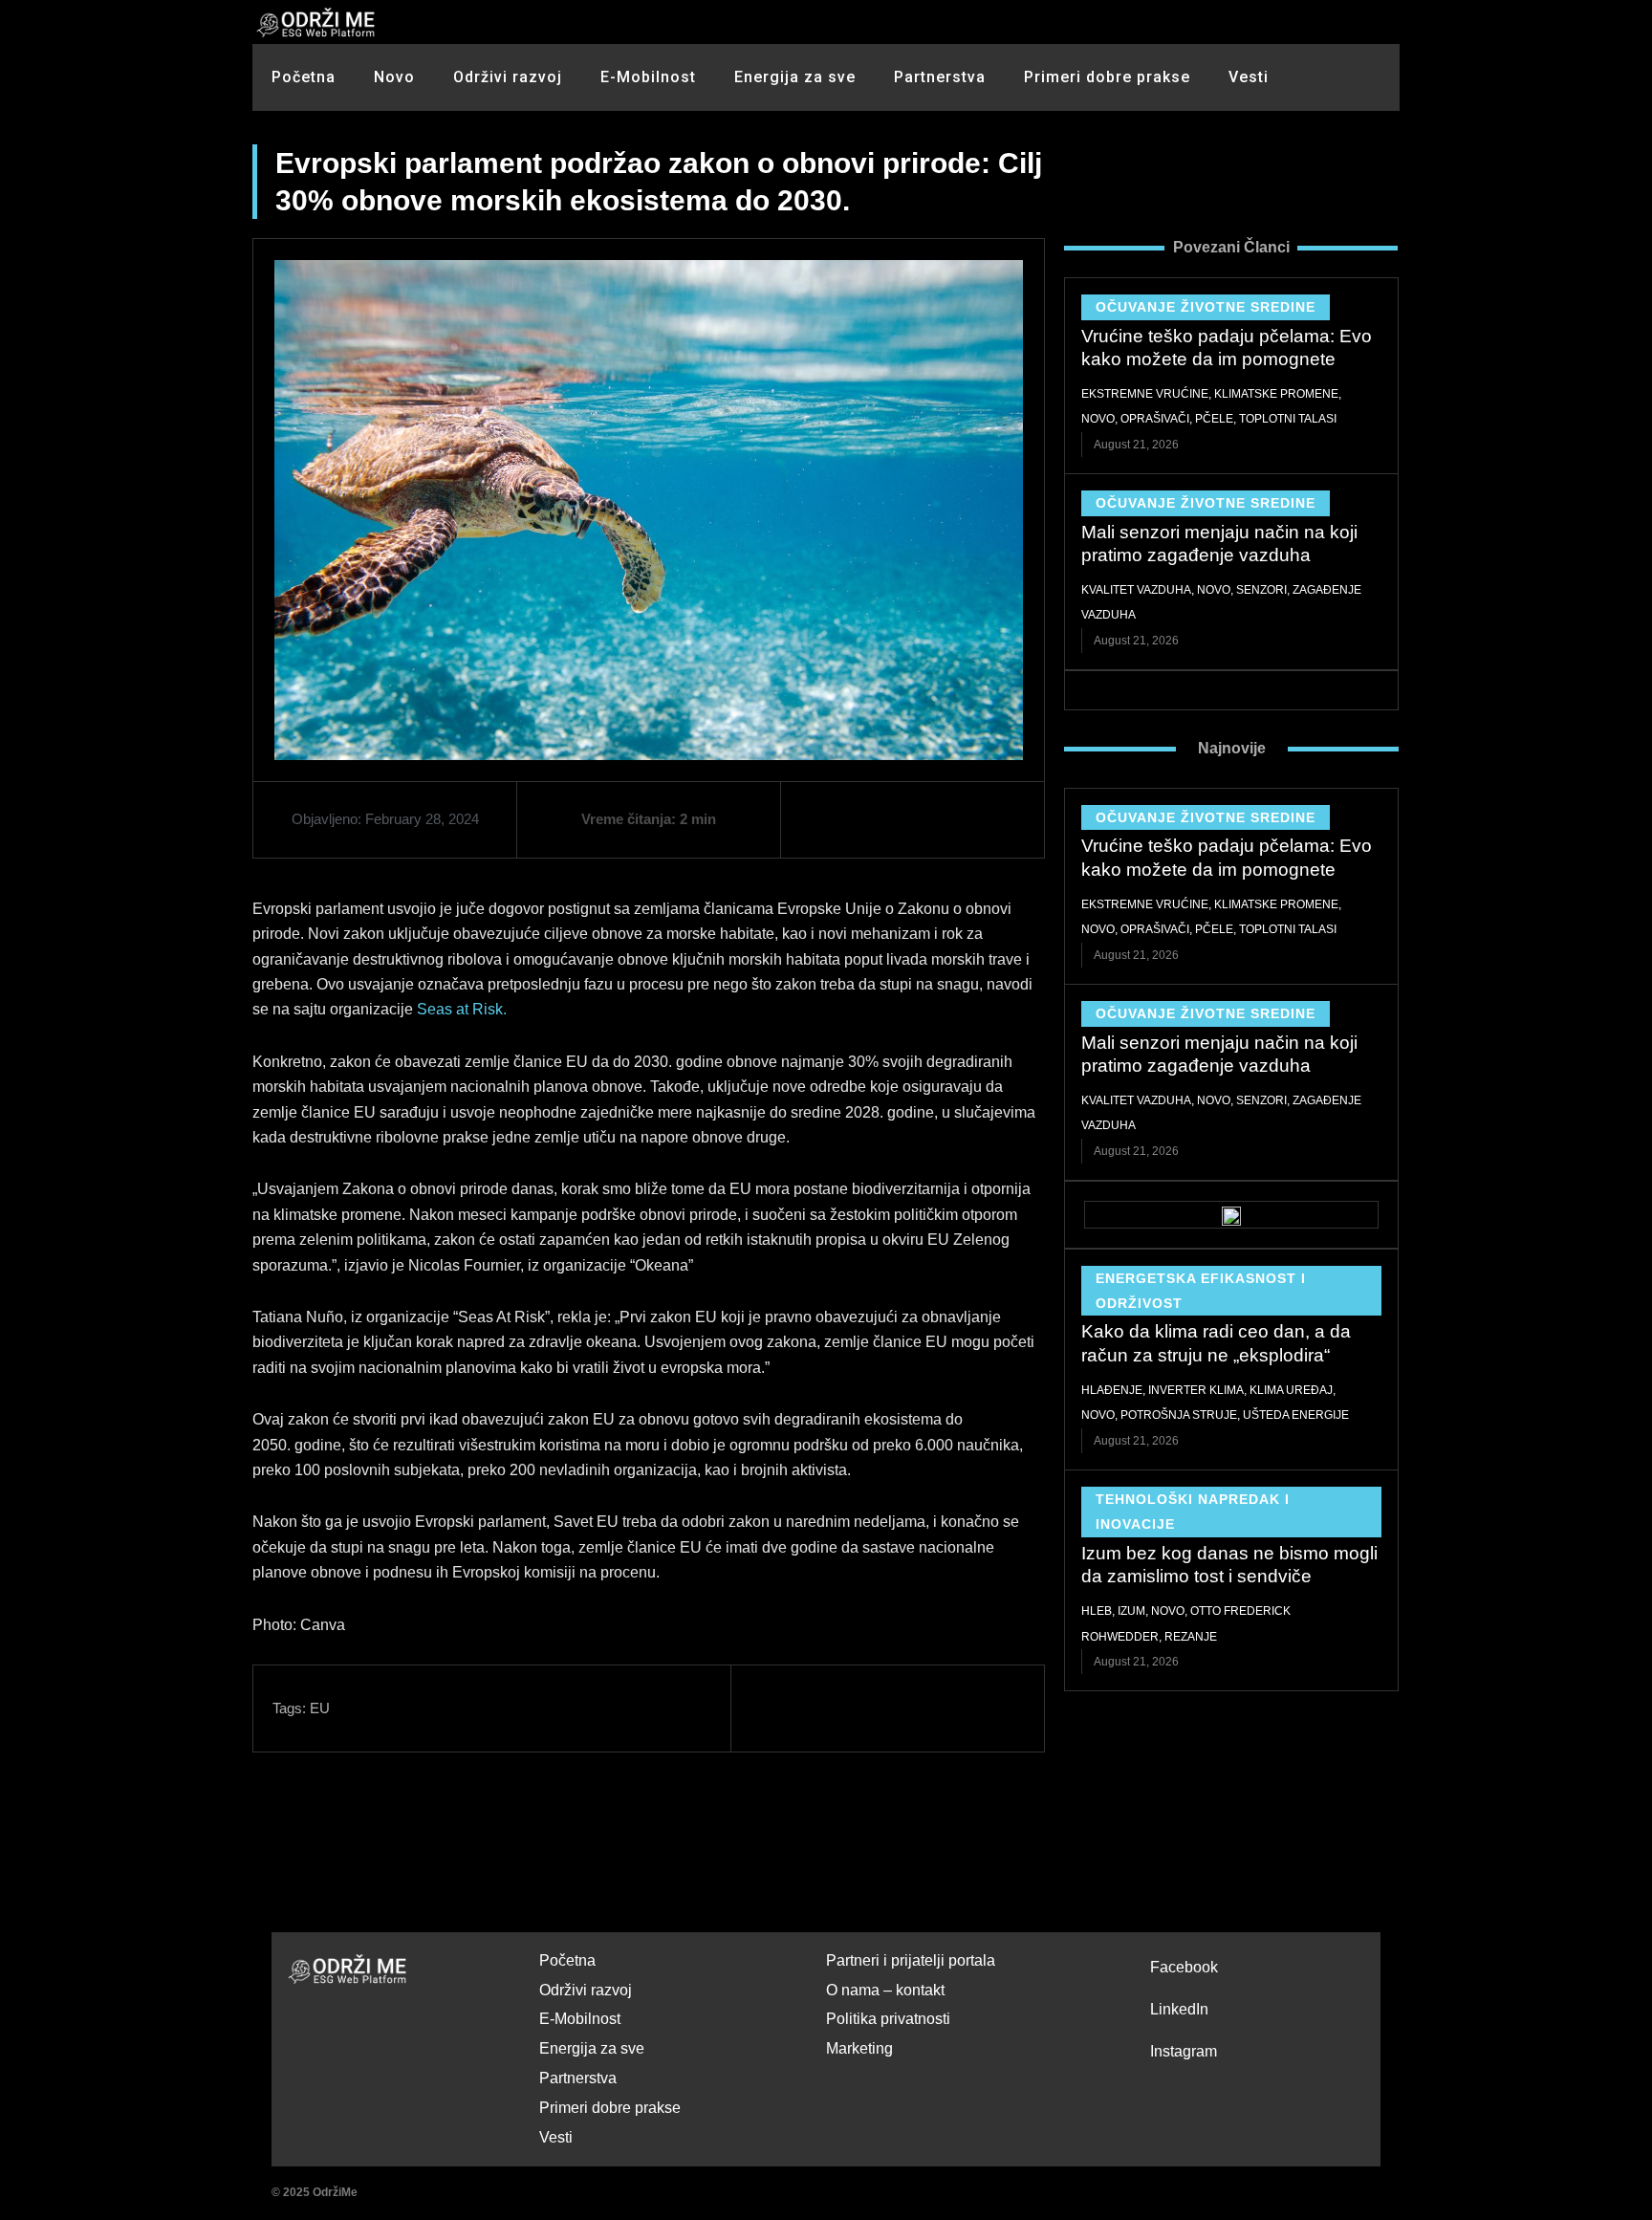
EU (320, 1708)
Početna (304, 77)
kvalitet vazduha (1136, 590)
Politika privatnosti (888, 2019)
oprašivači (1155, 419)
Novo (394, 77)
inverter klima (1196, 1390)
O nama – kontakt (885, 1990)
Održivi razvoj (508, 77)
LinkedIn (1179, 2009)
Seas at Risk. (462, 1009)
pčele (1214, 419)
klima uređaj (1291, 1390)
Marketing (859, 2048)
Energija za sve (795, 77)
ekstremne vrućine (1145, 394)
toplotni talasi (1288, 419)
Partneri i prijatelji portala (911, 1960)
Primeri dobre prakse (1107, 77)
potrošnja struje (1179, 1415)
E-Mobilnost (648, 77)
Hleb (1097, 1611)
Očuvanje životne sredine (1206, 307)
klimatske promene (1276, 394)
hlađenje (1112, 1390)
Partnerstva (940, 77)
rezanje (1191, 1637)
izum (1131, 1611)
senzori (1261, 590)
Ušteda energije (1296, 1415)
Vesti (1249, 77)
